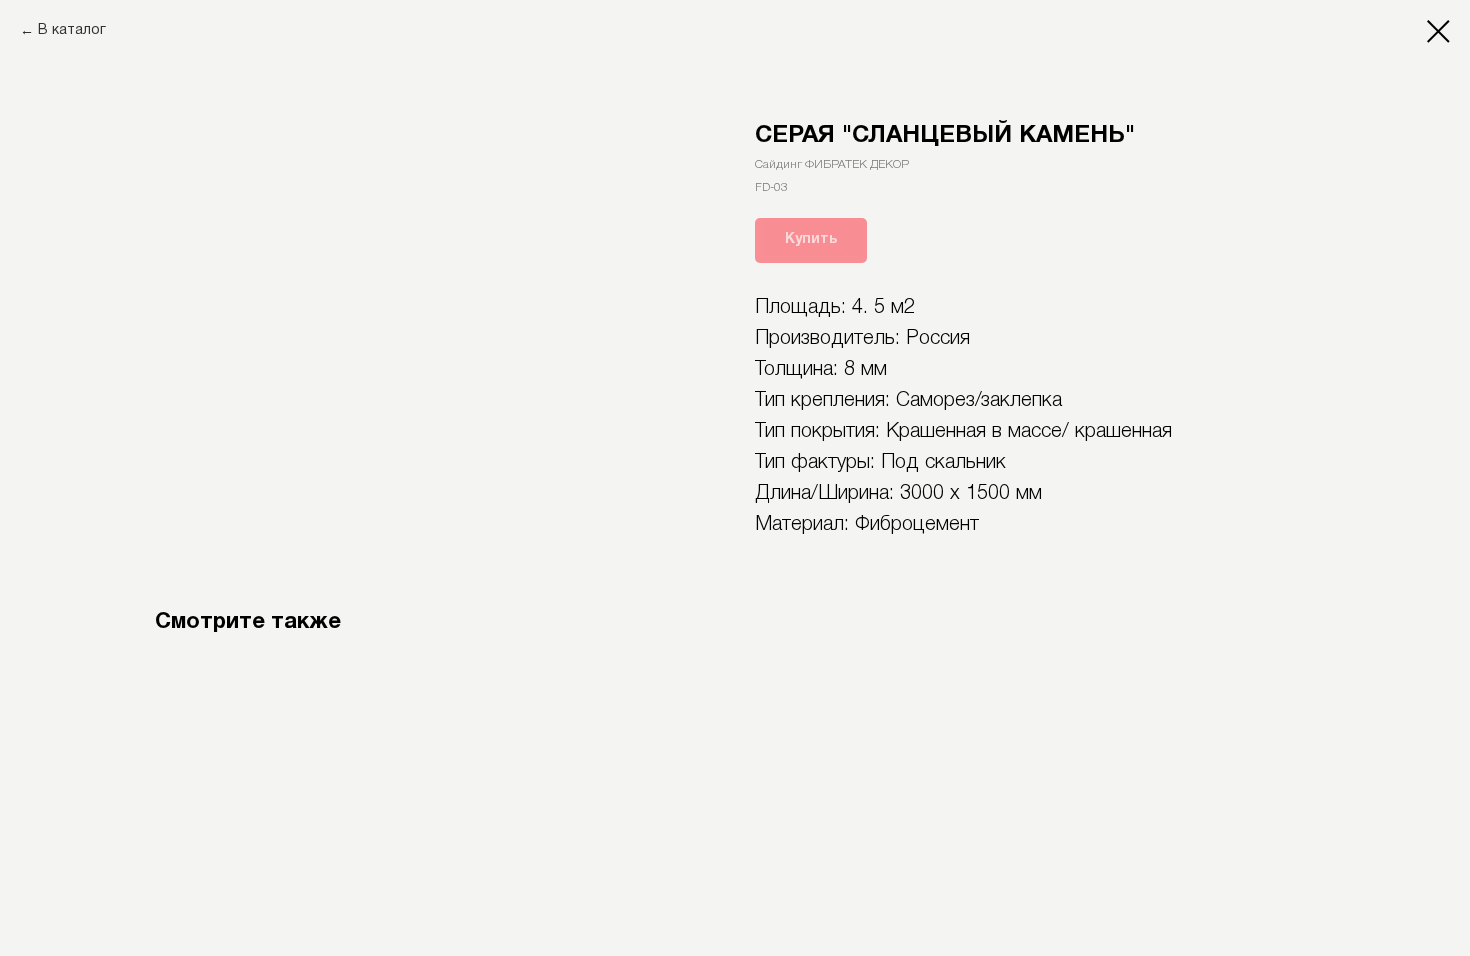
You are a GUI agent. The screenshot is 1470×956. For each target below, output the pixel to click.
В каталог (72, 30)
